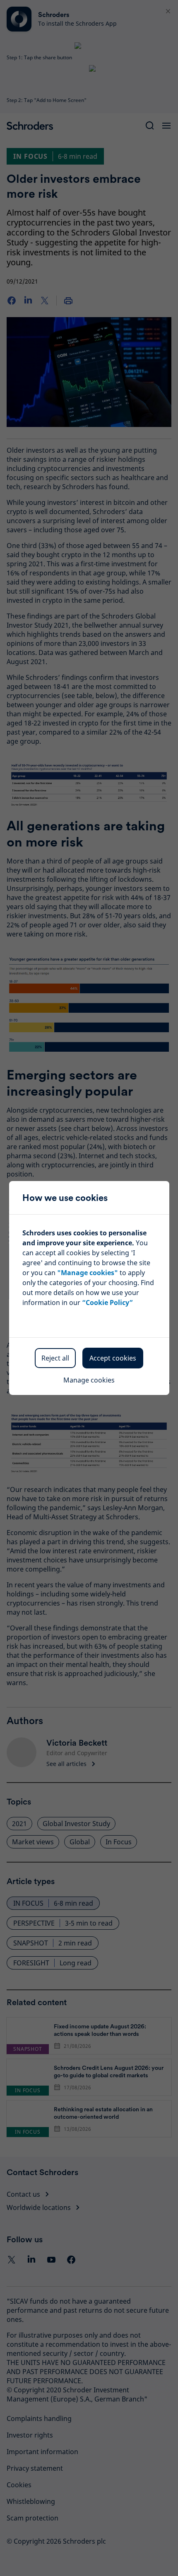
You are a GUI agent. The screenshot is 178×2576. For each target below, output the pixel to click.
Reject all (55, 1358)
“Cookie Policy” (107, 1303)
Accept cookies (113, 1358)
